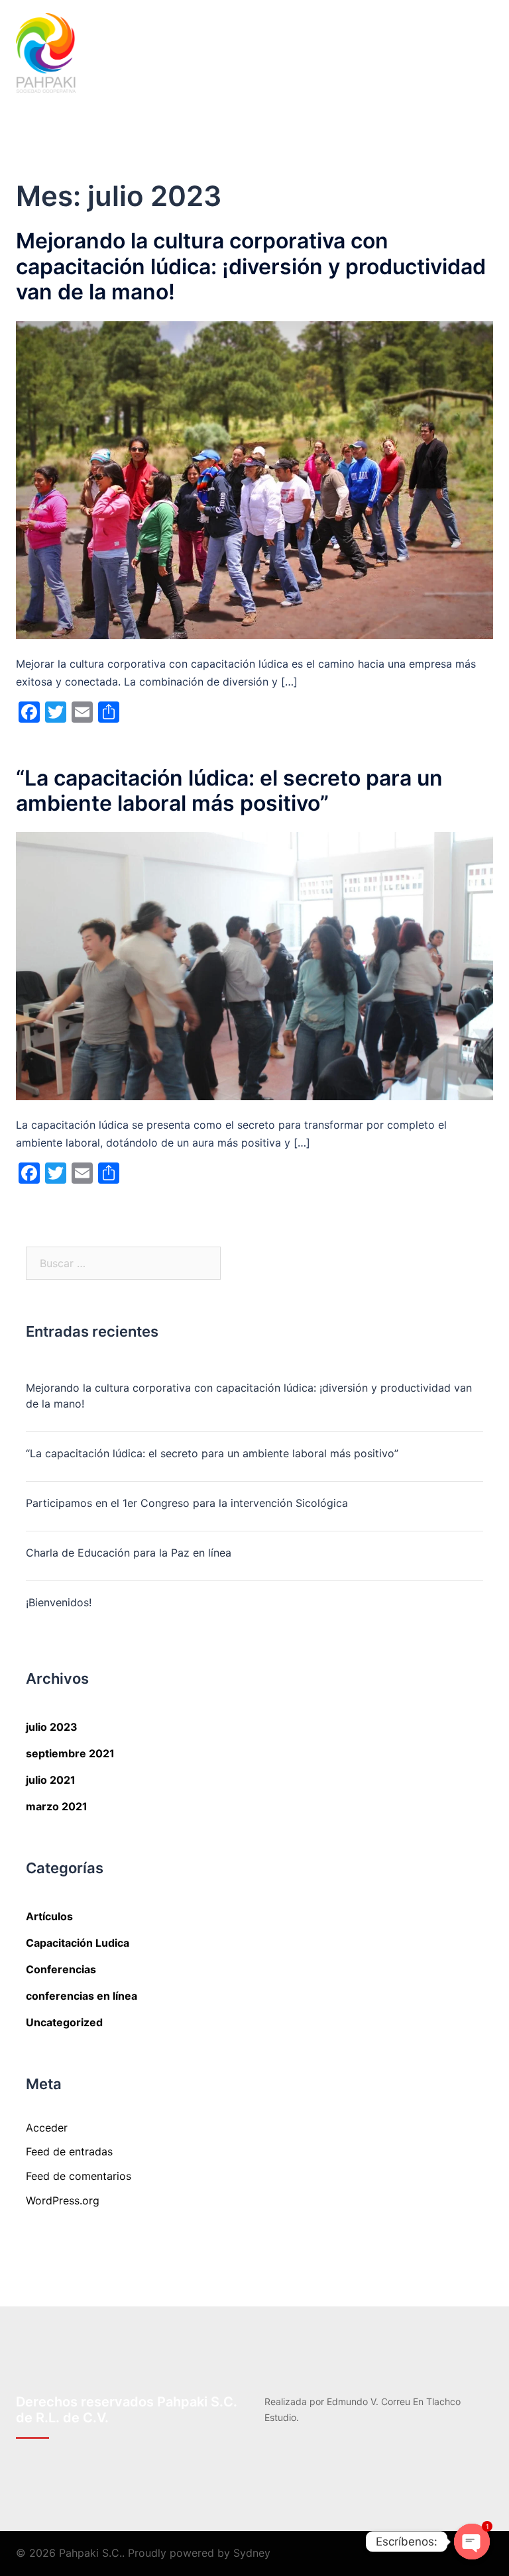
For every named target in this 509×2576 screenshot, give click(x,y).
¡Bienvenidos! (59, 1602)
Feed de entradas (69, 2151)
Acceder (47, 2128)
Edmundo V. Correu (368, 2401)
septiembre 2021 (70, 1753)
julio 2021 (51, 1780)
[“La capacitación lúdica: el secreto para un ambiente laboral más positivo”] (254, 965)
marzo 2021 (57, 1806)
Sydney (252, 2553)
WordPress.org (63, 2200)
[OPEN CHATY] (472, 2542)
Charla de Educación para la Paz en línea (129, 1553)
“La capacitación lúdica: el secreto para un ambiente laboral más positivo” (229, 791)
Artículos (49, 1916)
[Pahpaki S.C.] (46, 52)
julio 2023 (52, 1727)
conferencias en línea (82, 1996)
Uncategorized (64, 2022)
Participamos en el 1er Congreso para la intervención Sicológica (187, 1503)
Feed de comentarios (79, 2176)
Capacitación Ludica (78, 1943)
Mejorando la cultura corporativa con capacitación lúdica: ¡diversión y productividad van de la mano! (251, 266)
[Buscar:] (123, 1263)
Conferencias (61, 1969)
